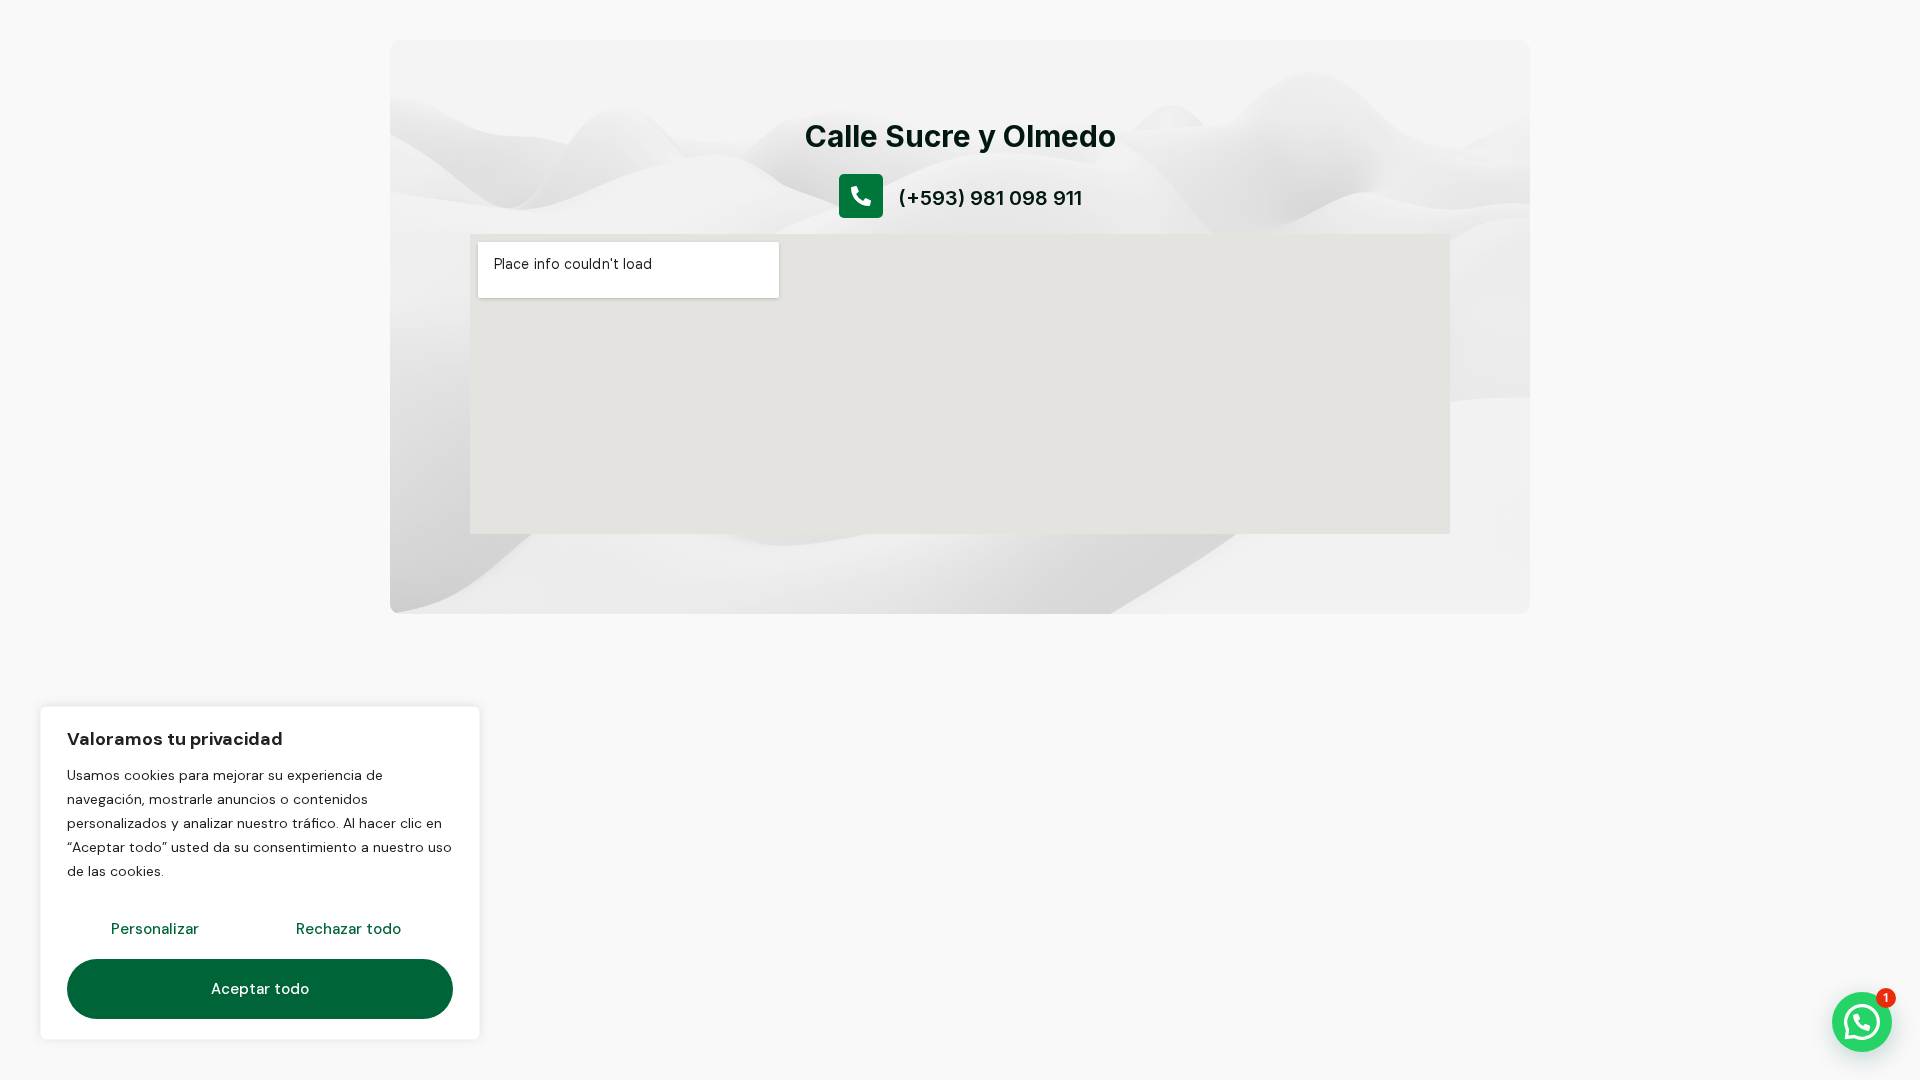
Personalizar (155, 929)
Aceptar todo (260, 989)
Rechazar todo (348, 929)
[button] (1862, 1022)
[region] (260, 873)
